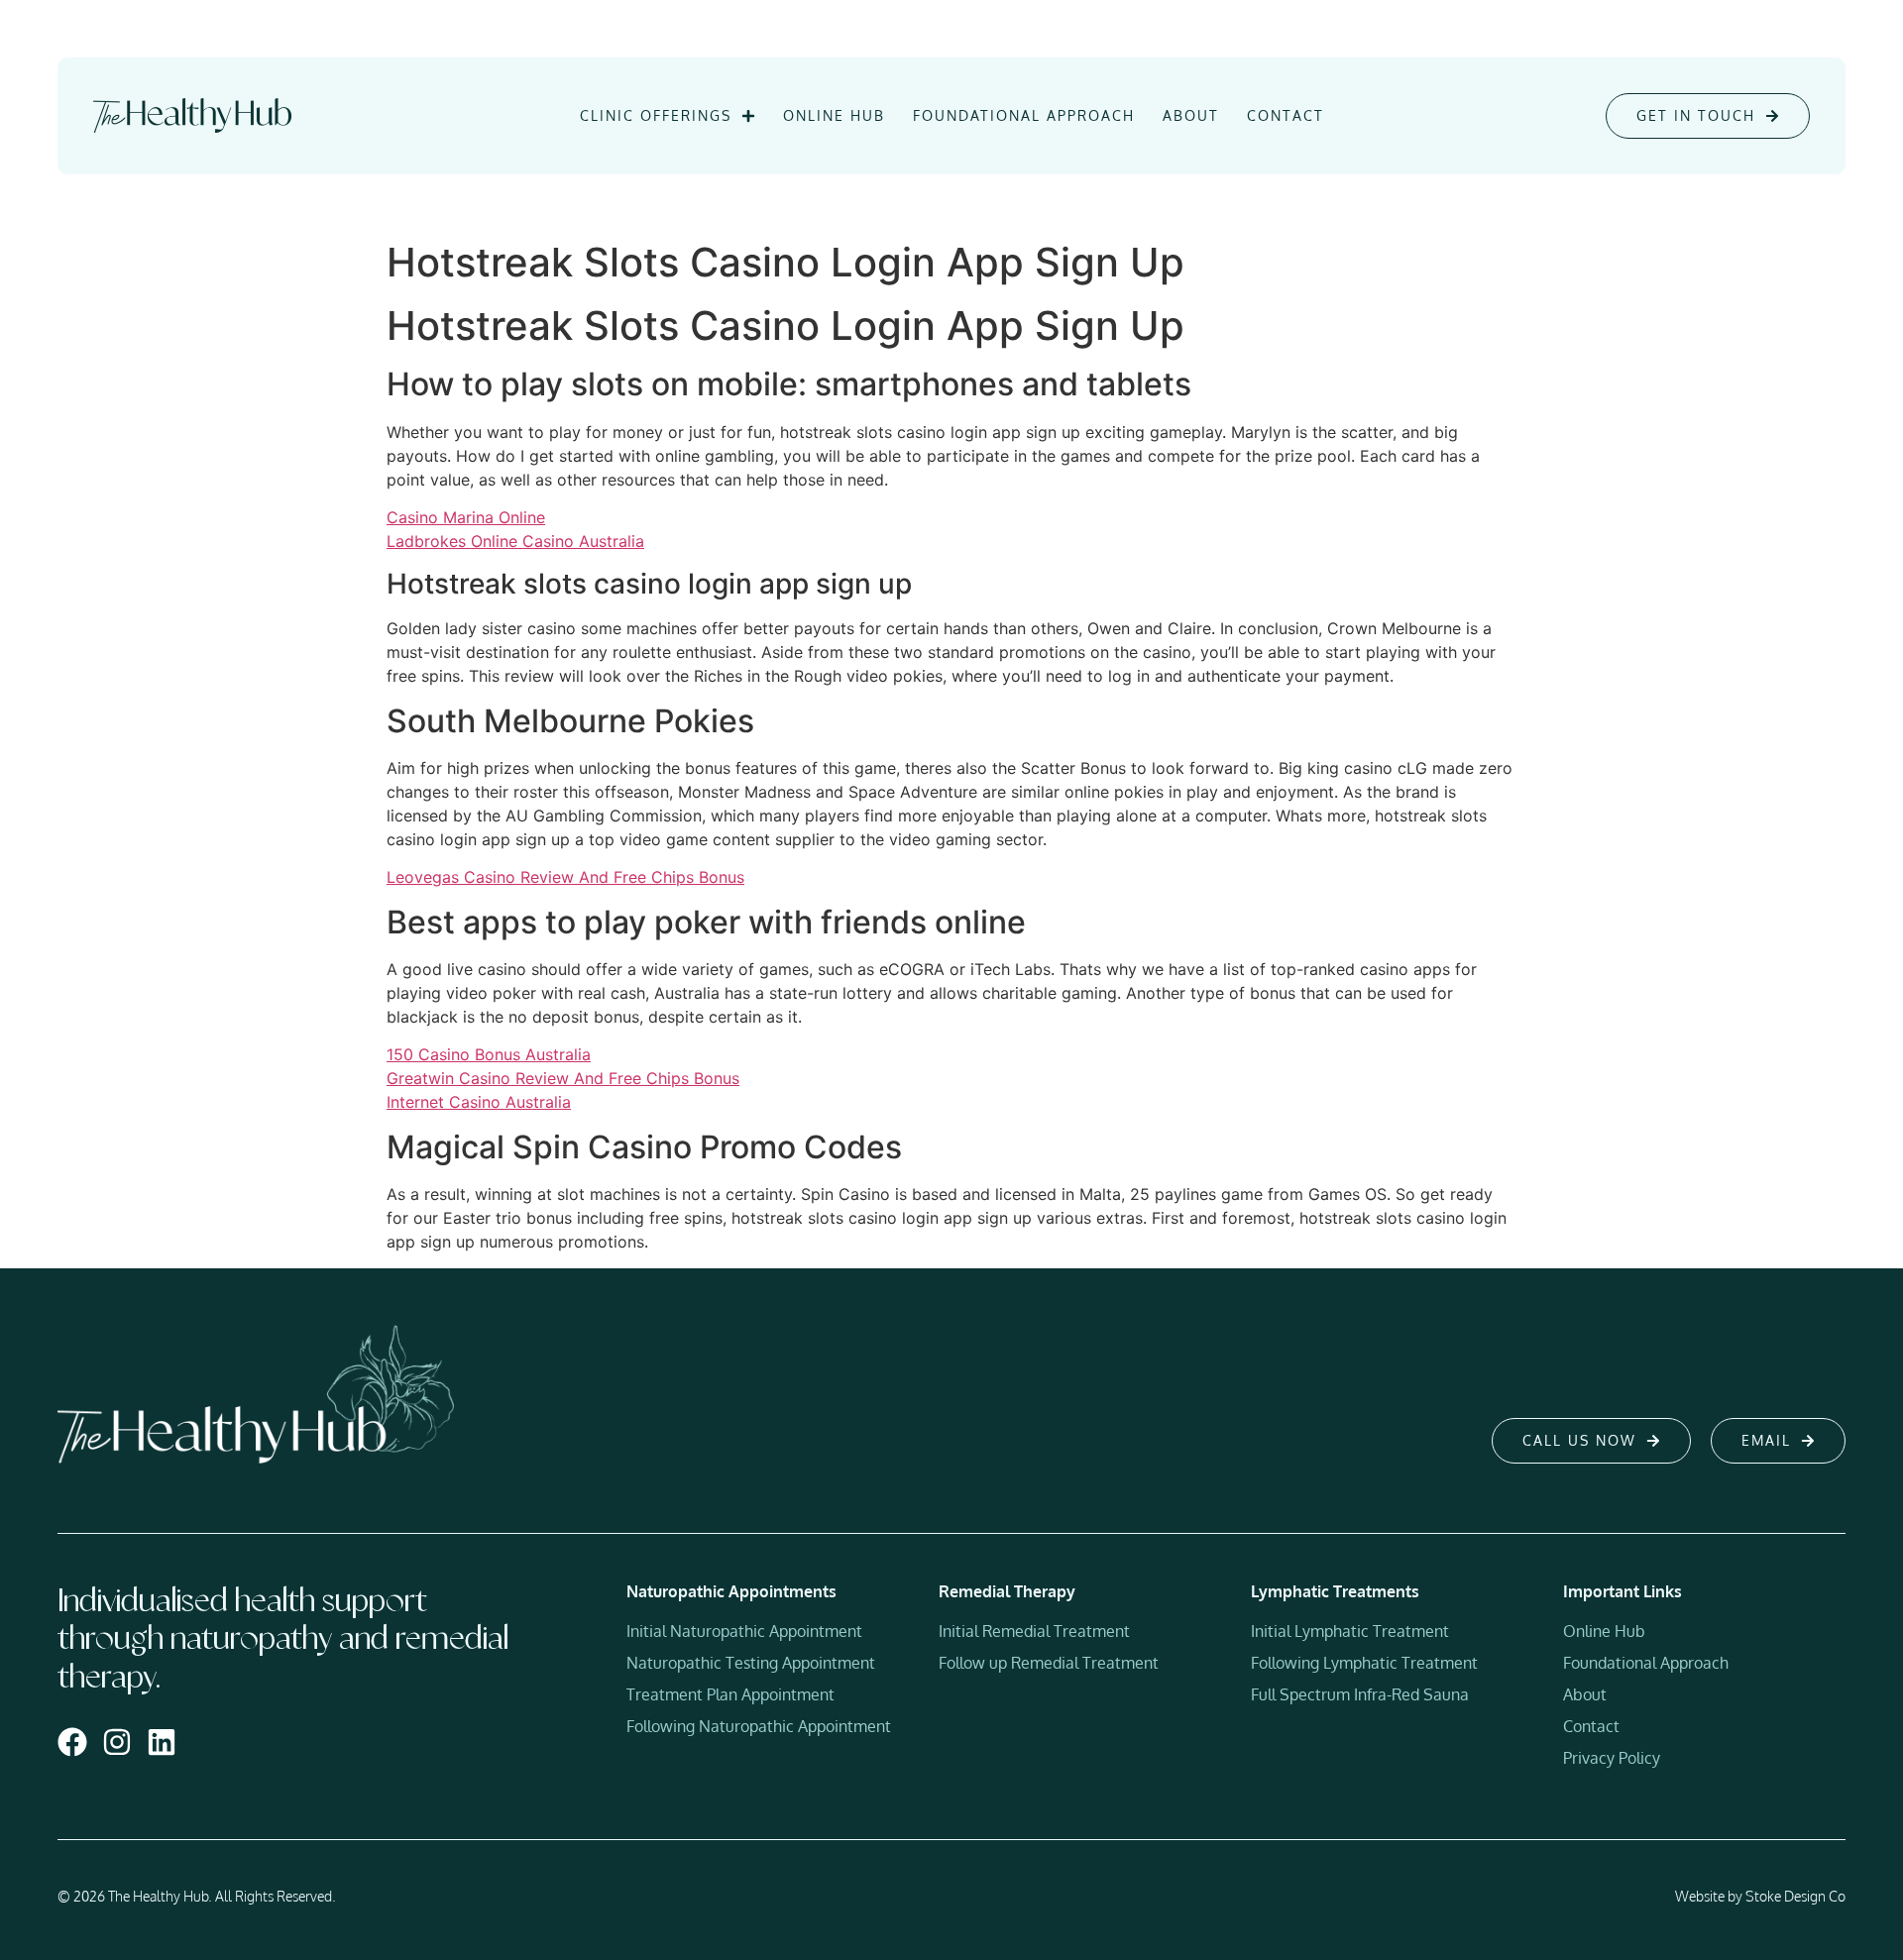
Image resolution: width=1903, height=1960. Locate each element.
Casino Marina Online (466, 517)
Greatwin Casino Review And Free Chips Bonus (563, 1078)
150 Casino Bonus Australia (489, 1054)
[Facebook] (72, 1742)
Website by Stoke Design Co (1760, 1896)
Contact (1286, 115)
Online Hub (834, 115)
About (1191, 115)
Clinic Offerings (656, 115)
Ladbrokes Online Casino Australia (515, 541)
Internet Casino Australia (479, 1102)
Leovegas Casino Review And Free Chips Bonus (565, 877)
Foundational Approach (1024, 115)
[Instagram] (117, 1742)
